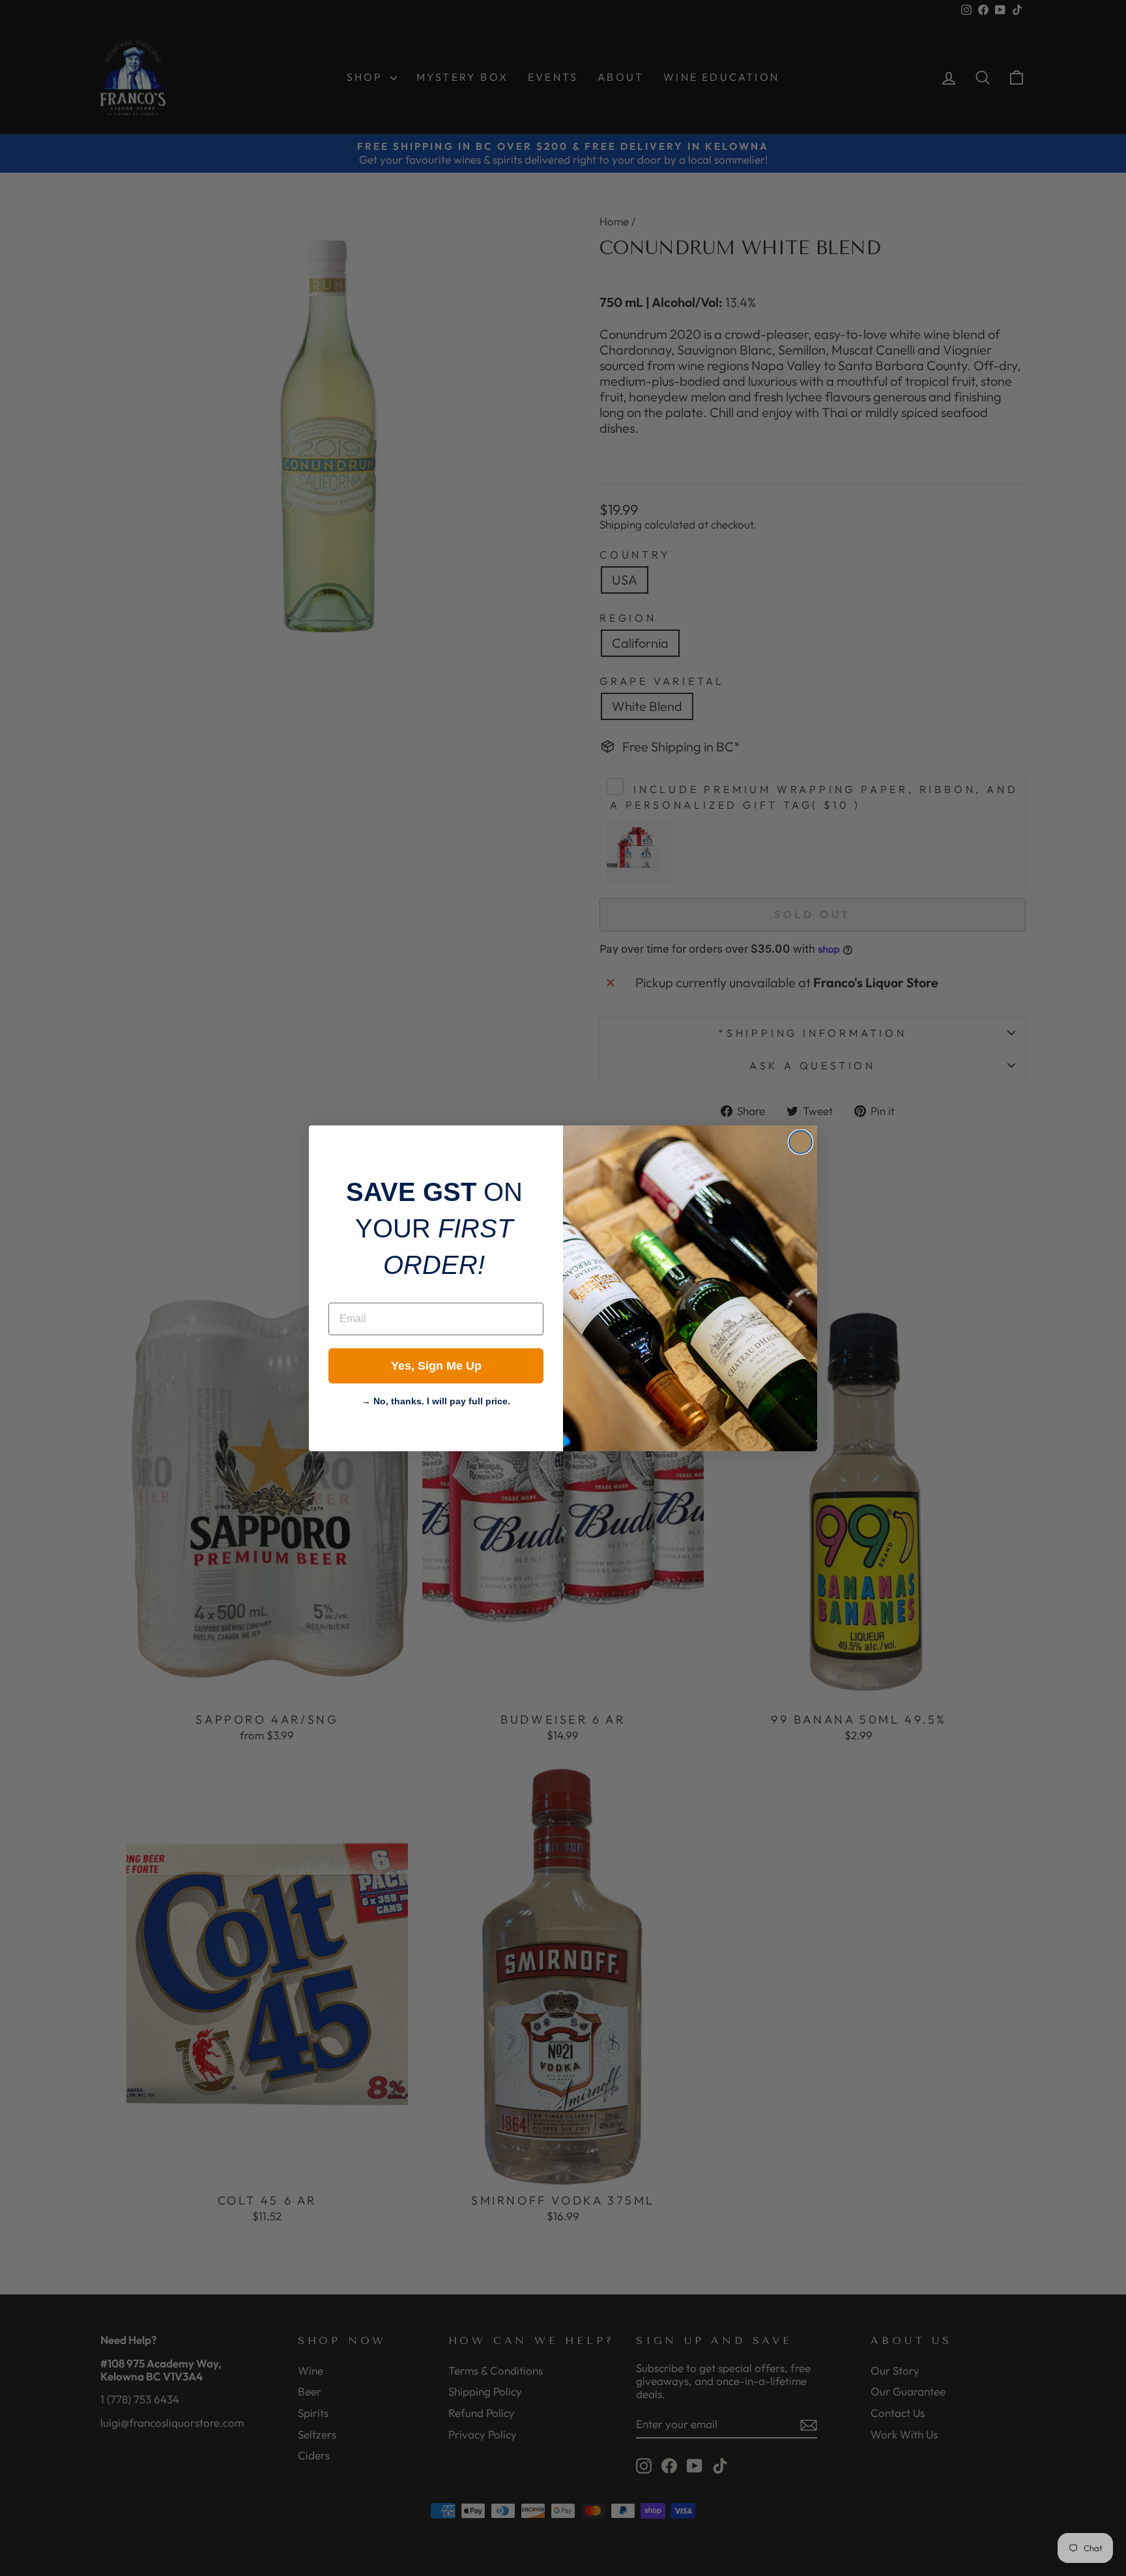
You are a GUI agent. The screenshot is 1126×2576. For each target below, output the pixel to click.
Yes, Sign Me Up (436, 1366)
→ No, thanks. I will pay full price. (436, 1400)
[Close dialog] (801, 1142)
